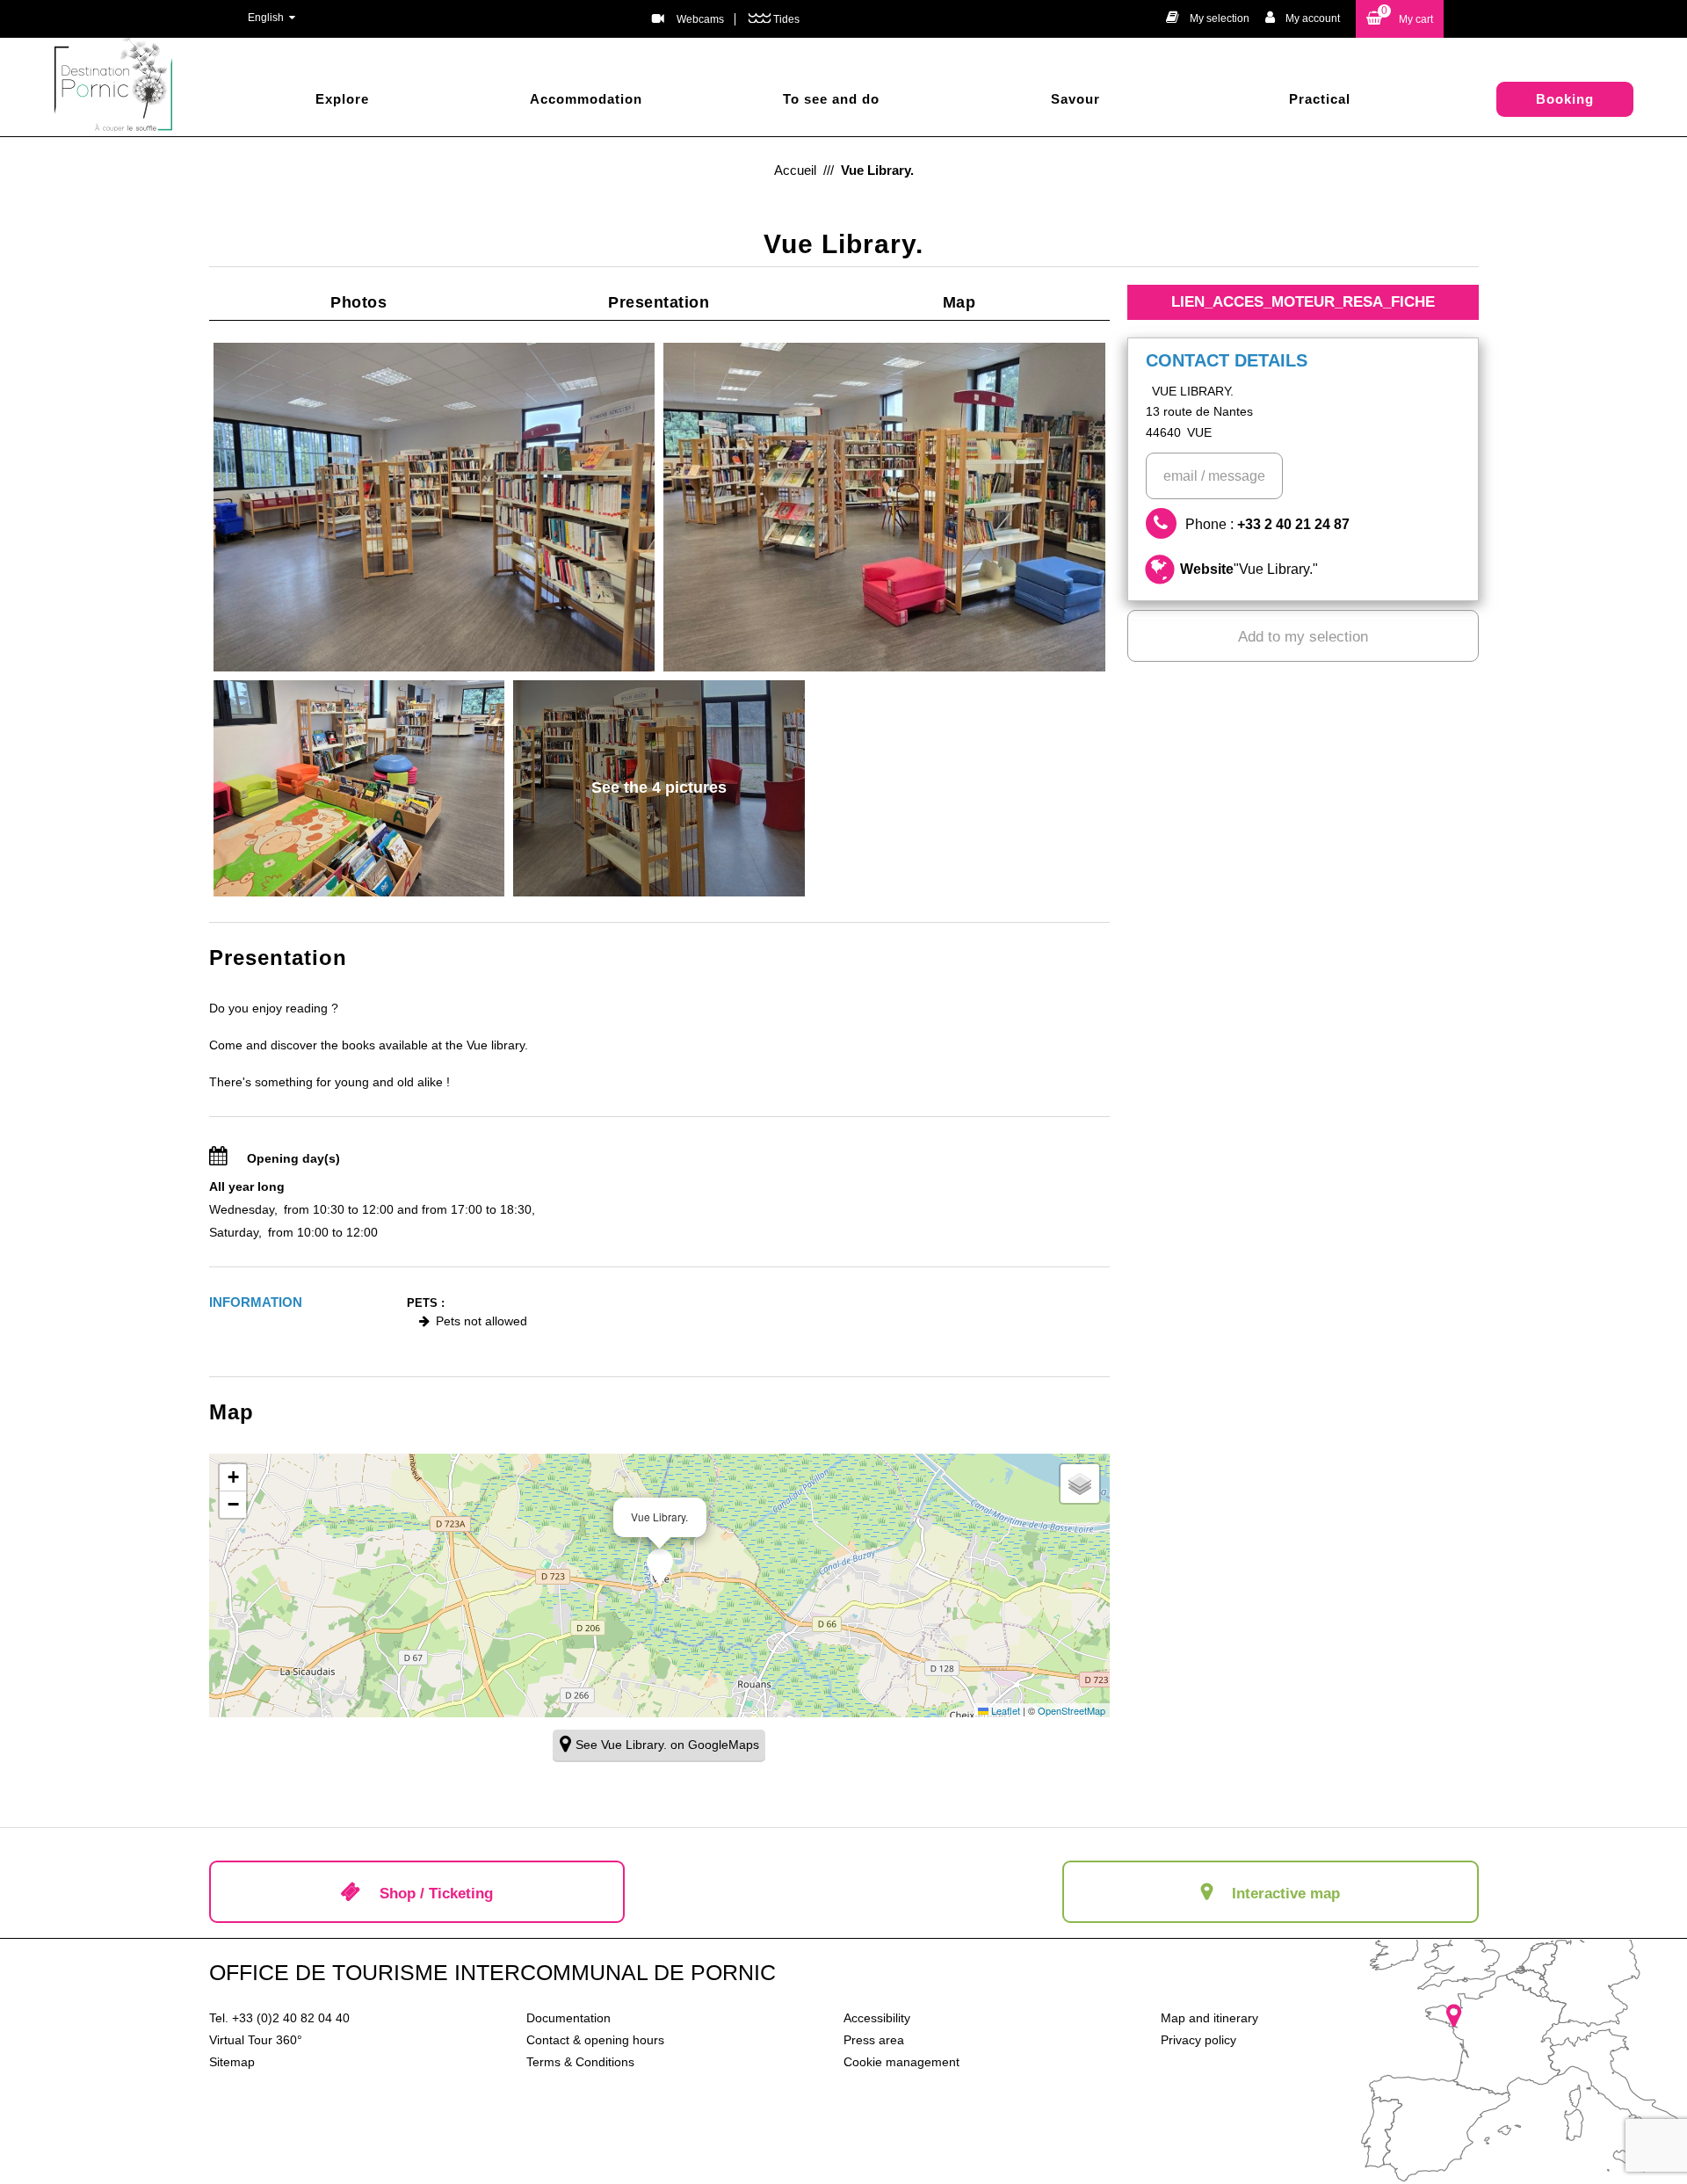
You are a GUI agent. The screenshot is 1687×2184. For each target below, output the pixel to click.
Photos (358, 302)
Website (1249, 569)
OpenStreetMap (1072, 1710)
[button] (1400, 19)
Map (959, 302)
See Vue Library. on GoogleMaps (667, 1745)
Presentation (659, 302)
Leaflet (1004, 1710)
